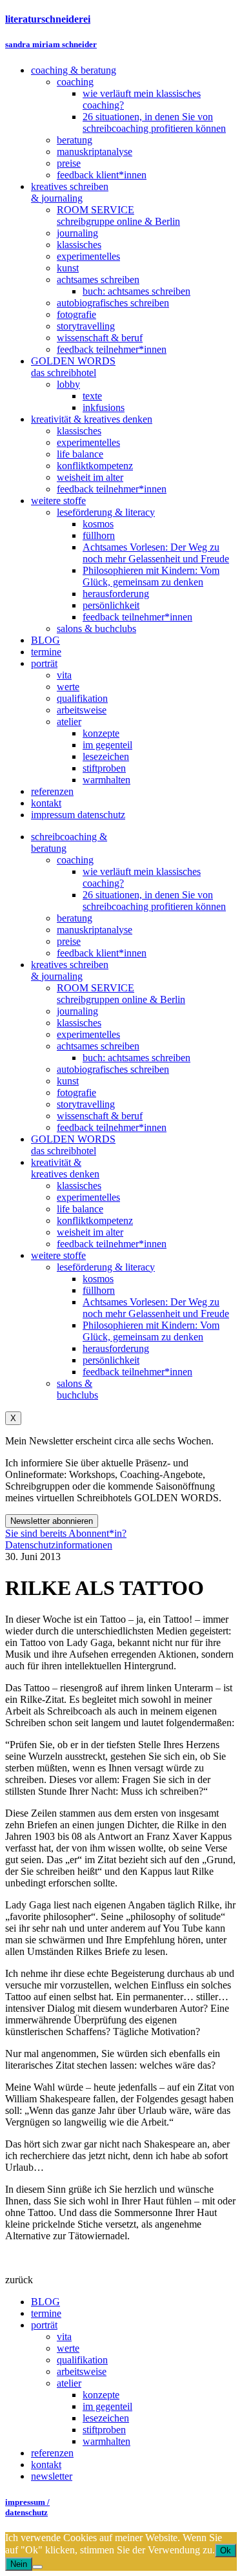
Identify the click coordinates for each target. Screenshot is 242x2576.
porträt (44, 2325)
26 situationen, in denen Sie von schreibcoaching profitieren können (154, 901)
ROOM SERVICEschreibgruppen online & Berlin (121, 994)
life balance (80, 1209)
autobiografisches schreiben (113, 1069)
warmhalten (106, 2441)
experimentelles (88, 1034)
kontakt (46, 2465)
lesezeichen (106, 2418)
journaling (77, 1011)
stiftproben (104, 2430)
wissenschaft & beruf (100, 1116)
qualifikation (82, 2360)
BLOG (45, 2302)
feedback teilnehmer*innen (112, 1127)
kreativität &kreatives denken (65, 1168)
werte (68, 2348)
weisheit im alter (90, 1232)
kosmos (98, 1279)
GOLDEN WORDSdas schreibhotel (73, 1145)
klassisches (79, 1023)
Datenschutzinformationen (59, 1545)
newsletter (52, 2476)
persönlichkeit (111, 1360)
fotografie (76, 1093)
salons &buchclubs (77, 1389)
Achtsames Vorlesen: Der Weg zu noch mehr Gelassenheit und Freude (156, 1308)
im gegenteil (107, 2406)
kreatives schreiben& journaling (70, 970)
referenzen (52, 2453)
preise (69, 941)
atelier (69, 2383)
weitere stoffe (58, 1255)
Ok (226, 2550)
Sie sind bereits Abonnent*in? (66, 1533)
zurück (19, 2280)
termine (46, 2313)
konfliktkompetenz (95, 1220)
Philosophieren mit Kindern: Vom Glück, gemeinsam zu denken (151, 1331)
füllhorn (99, 1290)
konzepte (101, 2395)
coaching (75, 860)
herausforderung (116, 1348)
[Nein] (37, 2567)
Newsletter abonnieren (52, 1521)
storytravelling (86, 1104)
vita (64, 2337)
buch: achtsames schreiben (136, 1058)
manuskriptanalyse (95, 930)
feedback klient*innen (102, 953)
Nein (19, 2564)
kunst (68, 1081)
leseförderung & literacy (106, 1267)
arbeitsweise (82, 2371)
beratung (75, 918)
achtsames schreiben (98, 1046)
